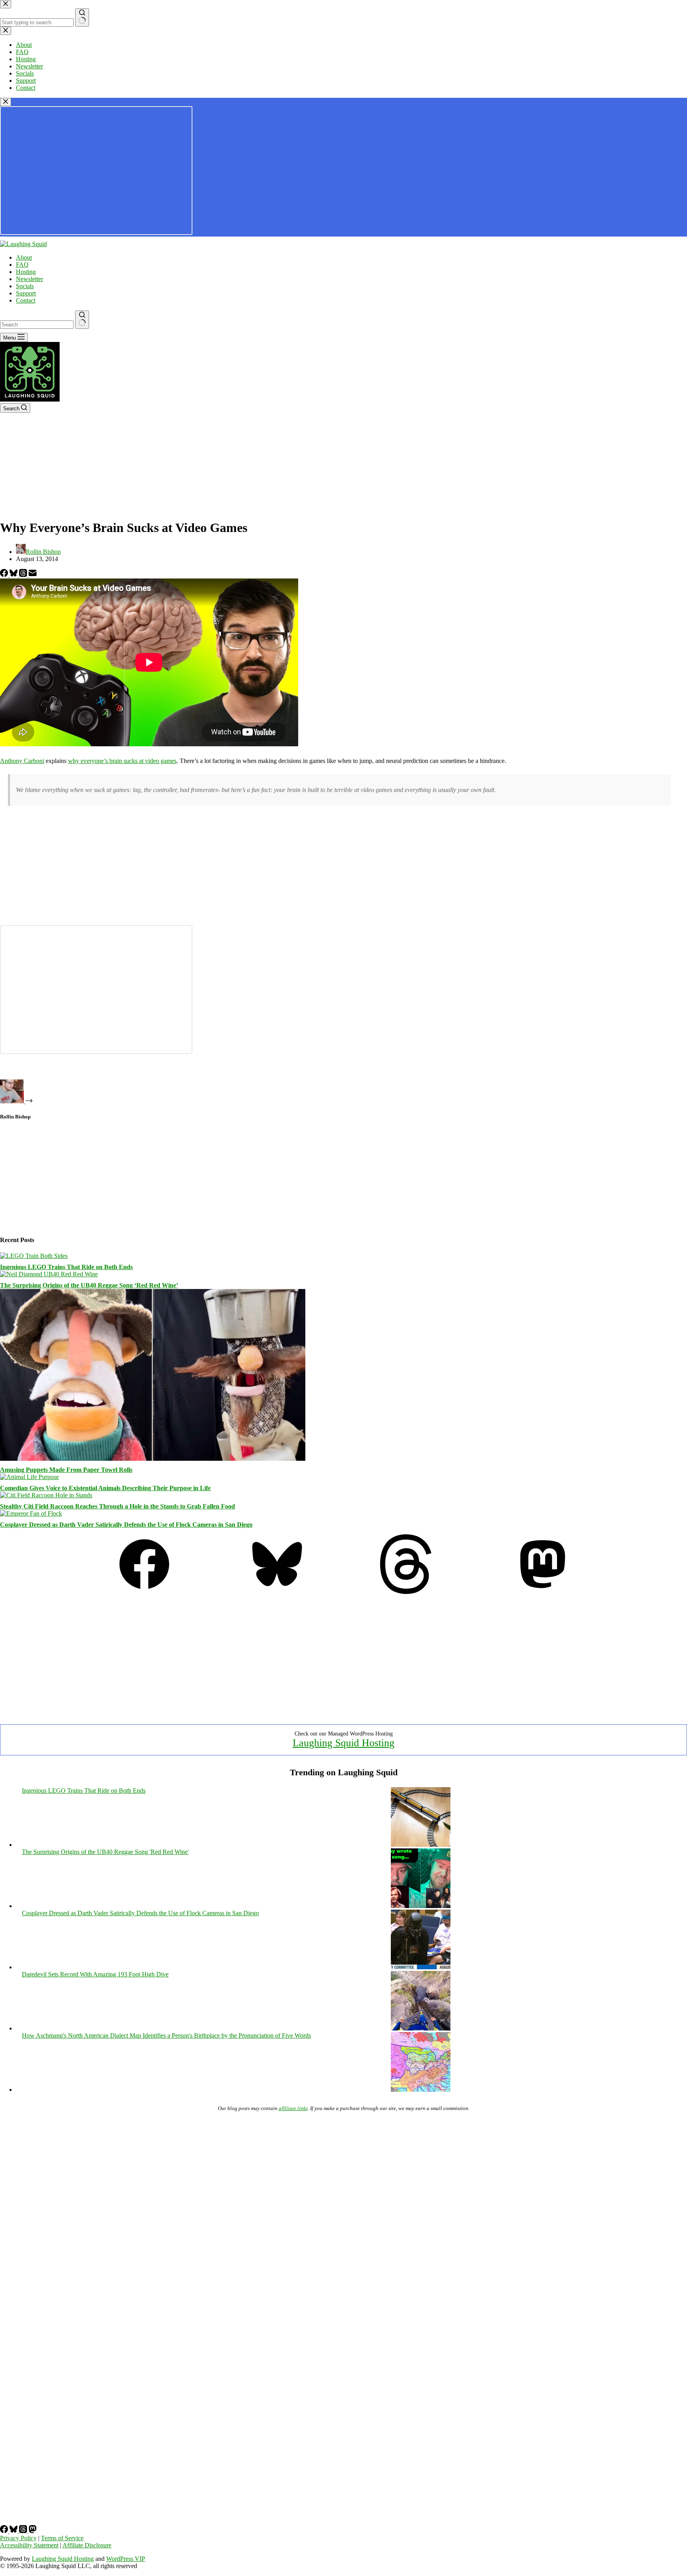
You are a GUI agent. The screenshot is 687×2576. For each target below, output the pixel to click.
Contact (26, 300)
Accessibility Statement (29, 2545)
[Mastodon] (543, 1592)
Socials (25, 286)
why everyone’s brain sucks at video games (122, 761)
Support (26, 293)
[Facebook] (5, 575)
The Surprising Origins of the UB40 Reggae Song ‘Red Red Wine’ (89, 1285)
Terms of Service (62, 2538)
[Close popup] (6, 102)
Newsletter (29, 279)
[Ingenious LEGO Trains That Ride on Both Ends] (34, 1256)
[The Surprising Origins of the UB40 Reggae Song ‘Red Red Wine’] (49, 1274)
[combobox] (37, 325)
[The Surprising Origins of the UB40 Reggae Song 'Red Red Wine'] (421, 1906)
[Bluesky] (14, 575)
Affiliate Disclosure (87, 2545)
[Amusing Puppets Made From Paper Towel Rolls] (153, 1459)
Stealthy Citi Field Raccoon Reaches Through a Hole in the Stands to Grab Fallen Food (117, 1506)
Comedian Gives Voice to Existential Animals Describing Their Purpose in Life (105, 1488)
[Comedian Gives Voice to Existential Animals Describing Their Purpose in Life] (29, 1477)
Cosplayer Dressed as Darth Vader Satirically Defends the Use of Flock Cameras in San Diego (126, 1525)
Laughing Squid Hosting (343, 1743)
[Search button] (82, 320)
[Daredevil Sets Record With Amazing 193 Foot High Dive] (421, 2028)
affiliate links (293, 2108)
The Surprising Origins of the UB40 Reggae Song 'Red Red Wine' (105, 1852)
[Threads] (24, 575)
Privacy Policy (18, 2538)
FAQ (22, 265)
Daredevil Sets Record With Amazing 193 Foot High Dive (95, 1974)
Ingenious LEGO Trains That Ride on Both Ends (66, 1267)
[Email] (33, 575)
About (24, 257)
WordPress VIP (126, 2559)
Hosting (26, 272)
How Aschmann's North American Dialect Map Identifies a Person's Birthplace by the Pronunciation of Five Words (166, 2035)
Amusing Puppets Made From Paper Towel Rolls (66, 1470)
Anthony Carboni (22, 761)
